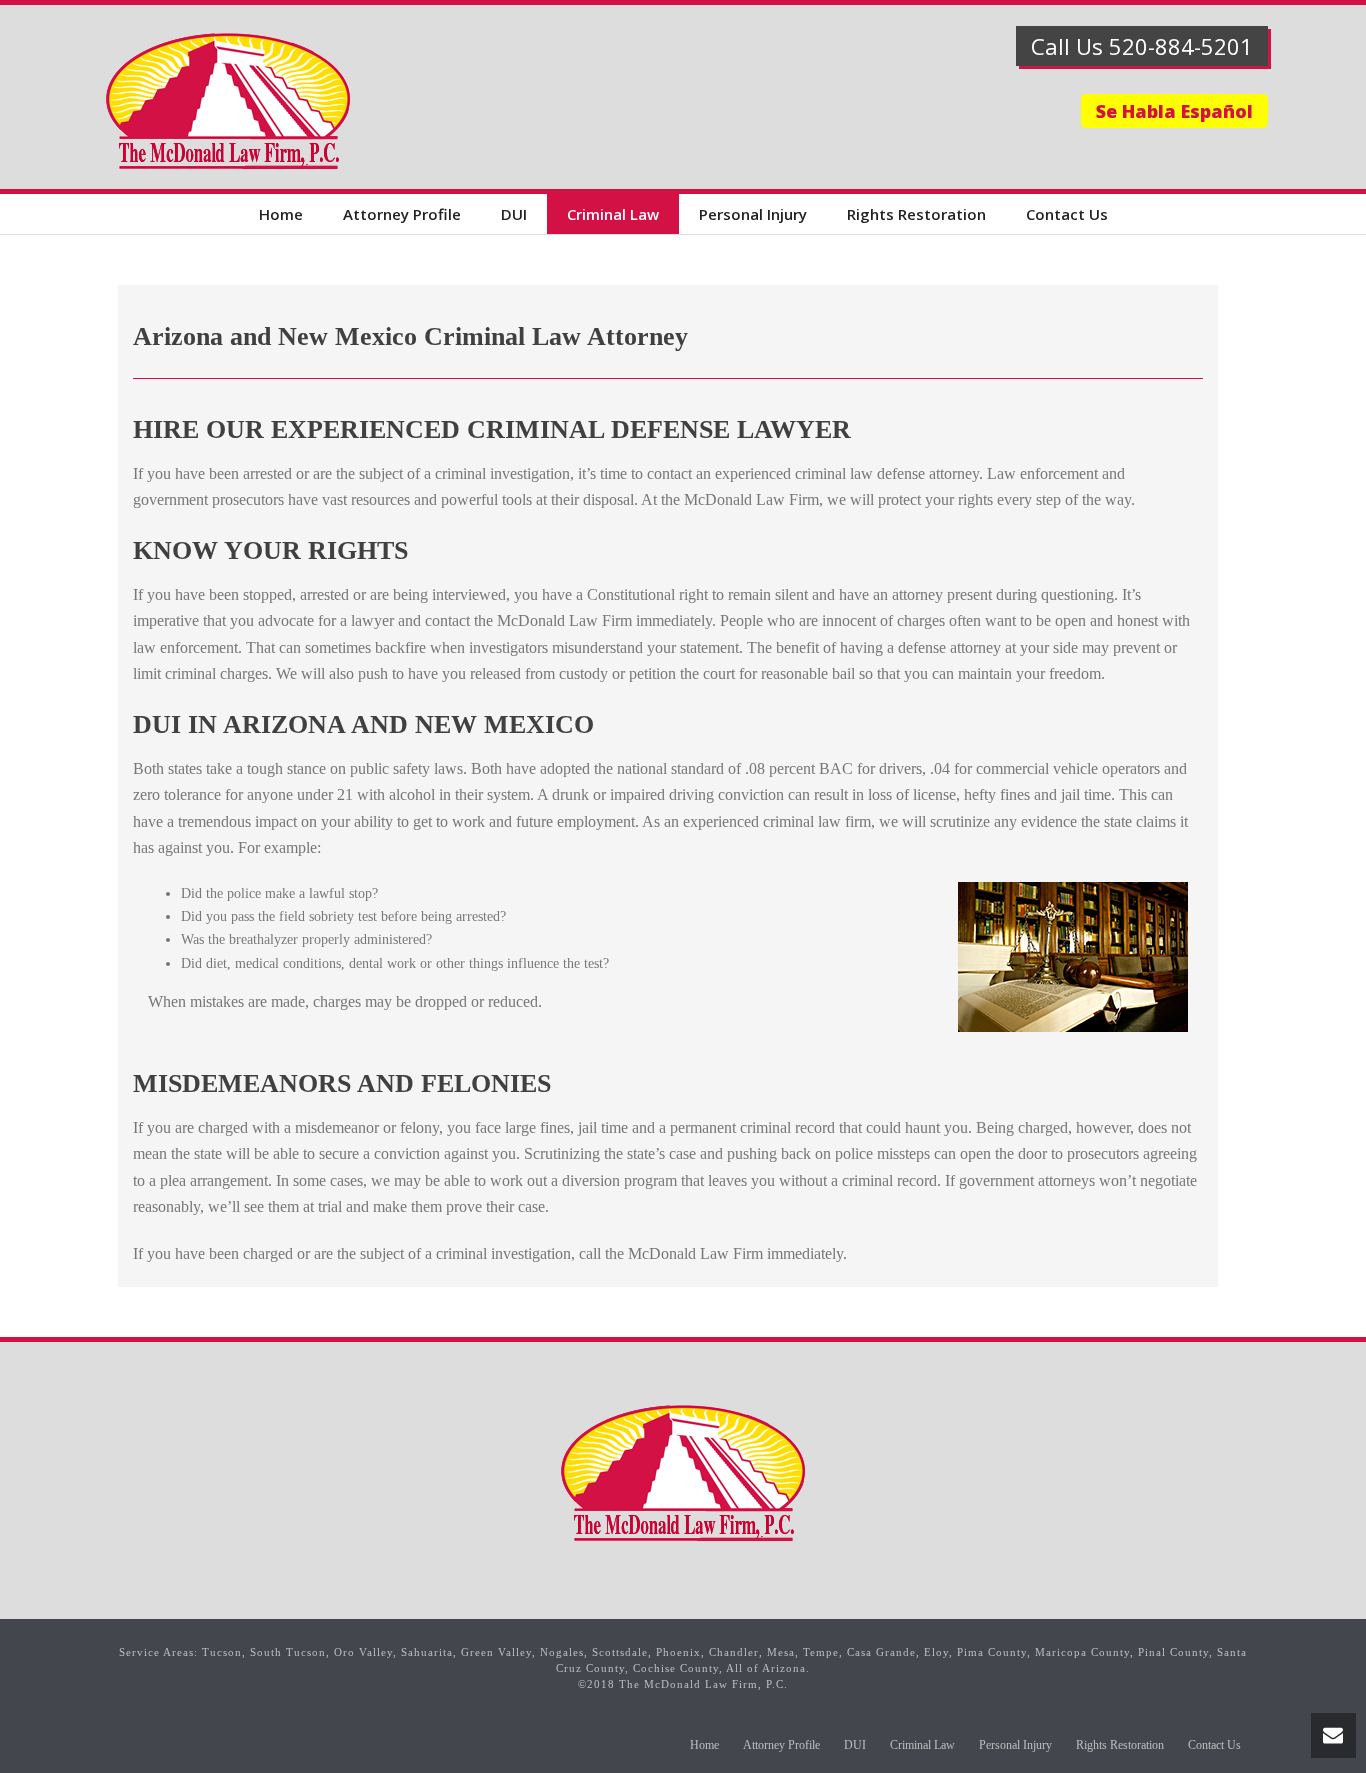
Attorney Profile (402, 214)
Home (281, 214)
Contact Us (1067, 214)
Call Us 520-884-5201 (1142, 46)
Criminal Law (613, 214)
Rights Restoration (916, 214)
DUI (514, 214)
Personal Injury (753, 214)
